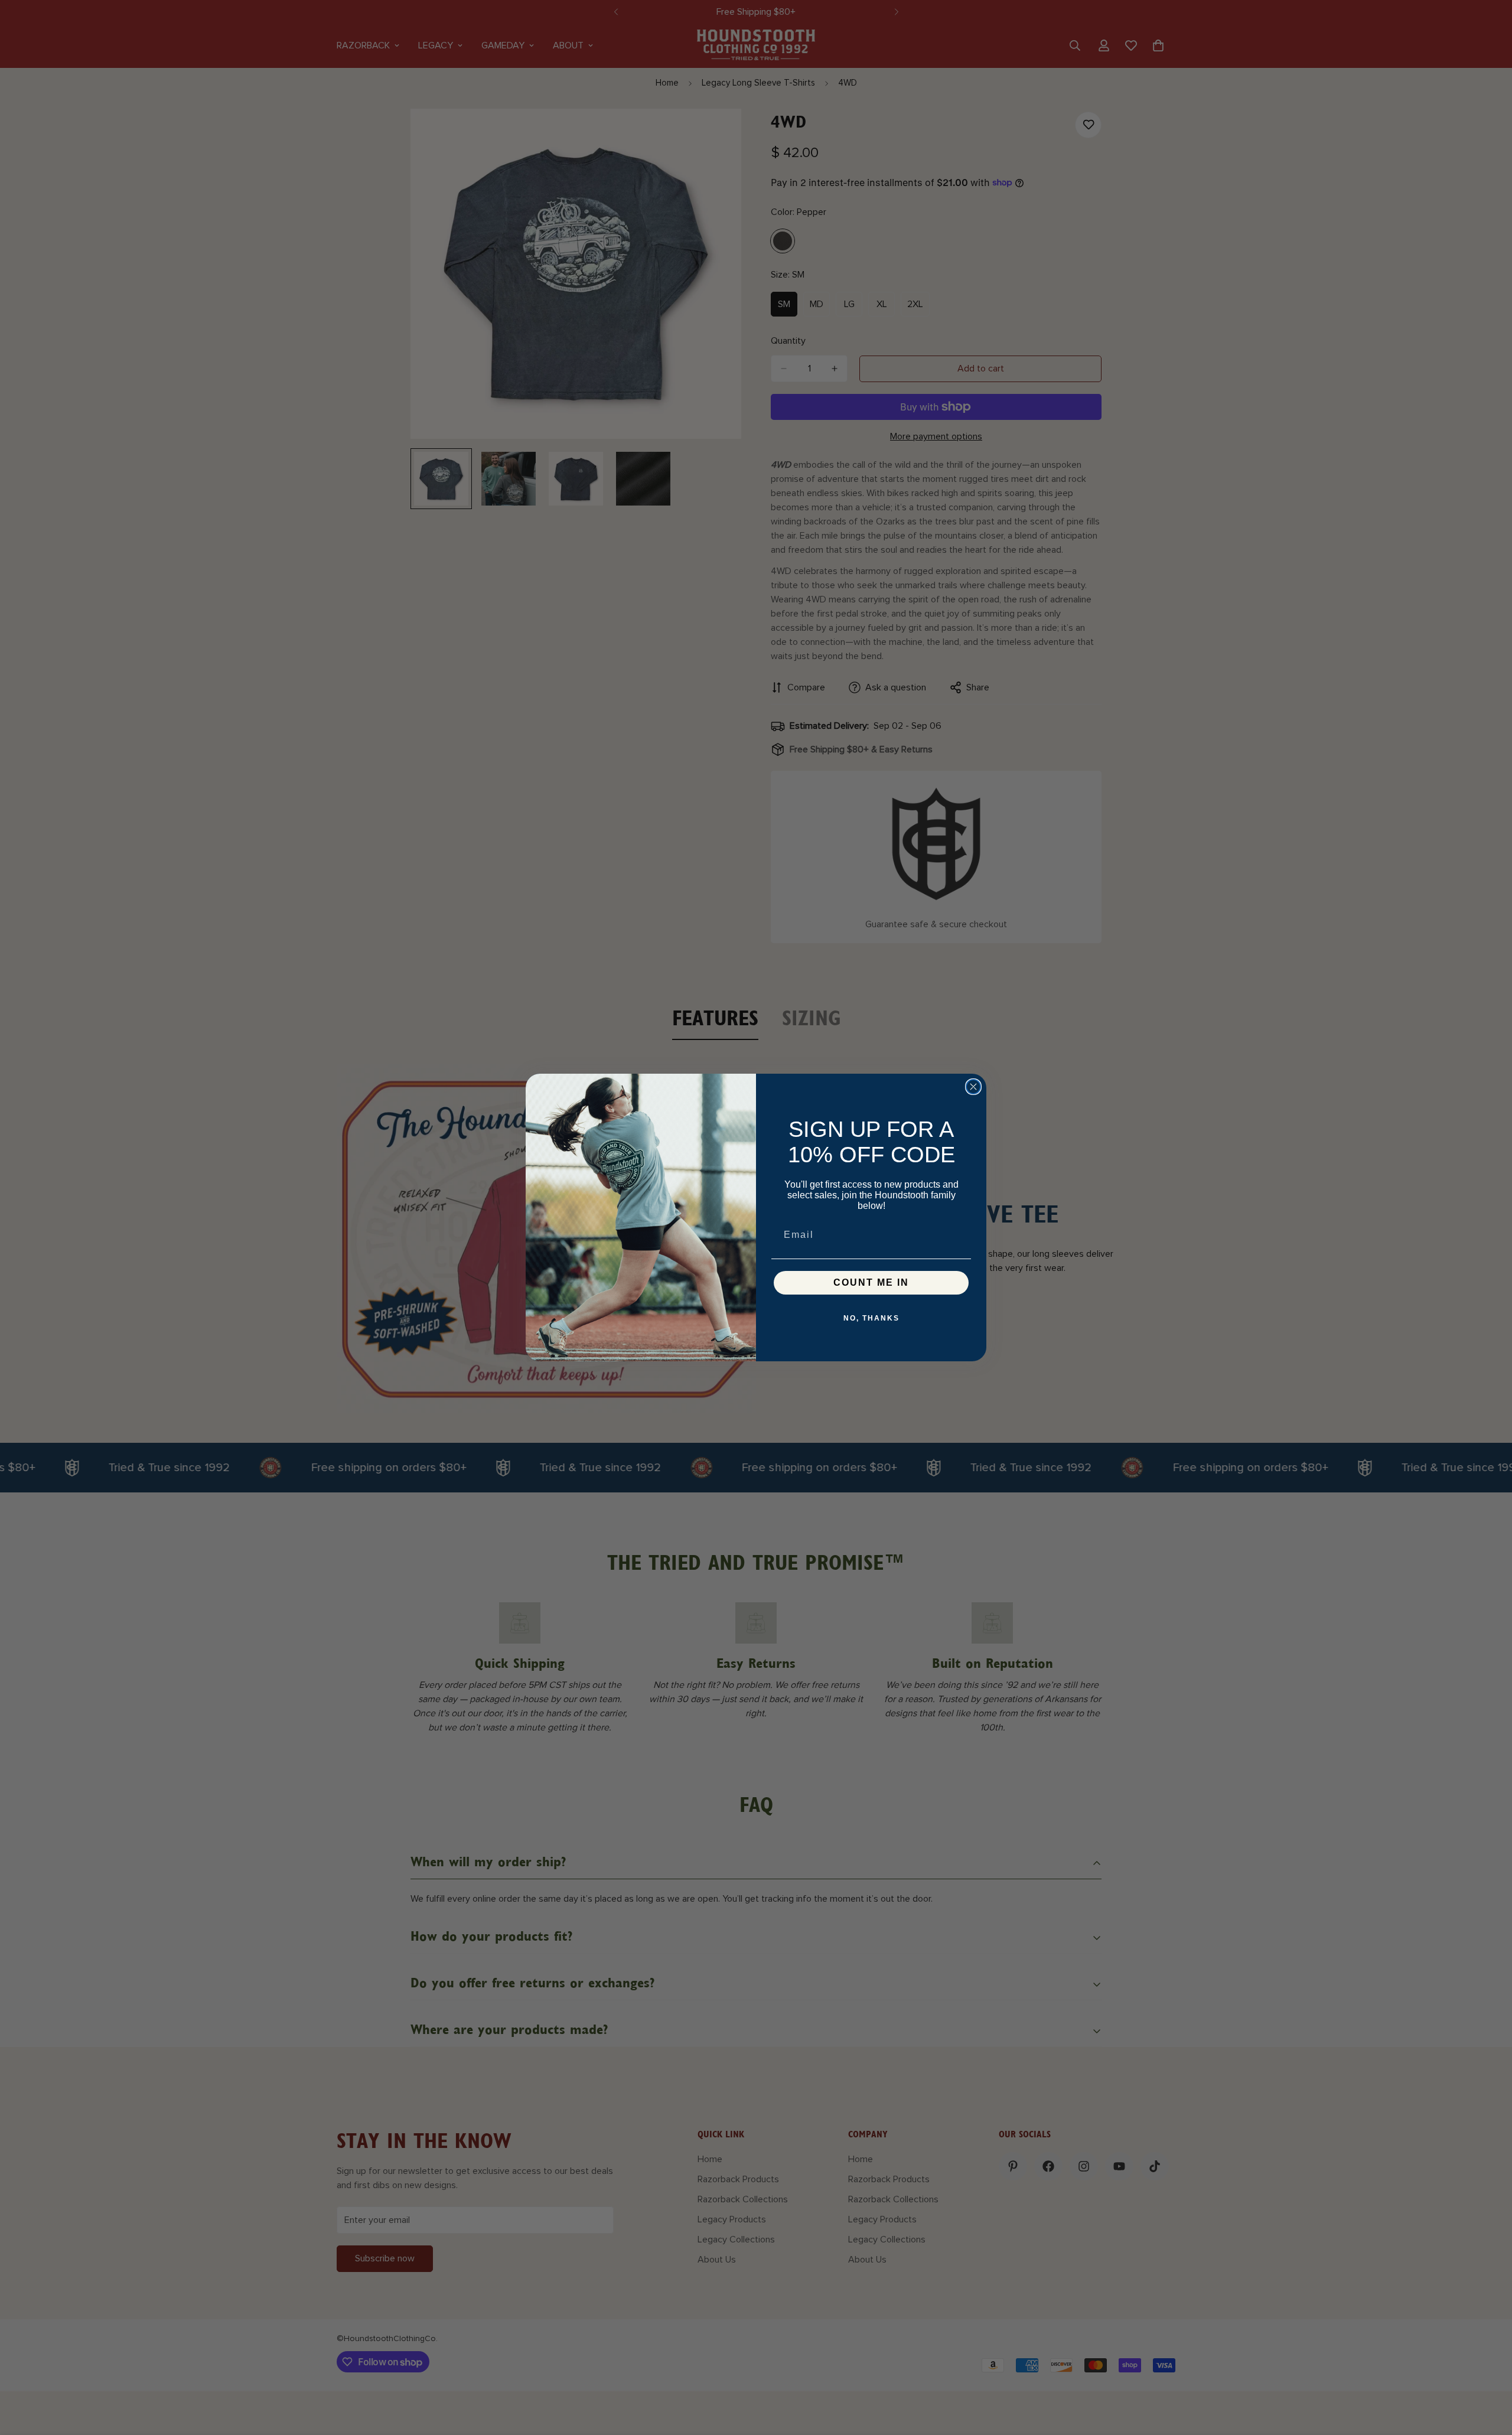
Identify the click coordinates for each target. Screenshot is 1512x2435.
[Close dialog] (973, 1087)
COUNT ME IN (871, 1282)
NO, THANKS (871, 1318)
